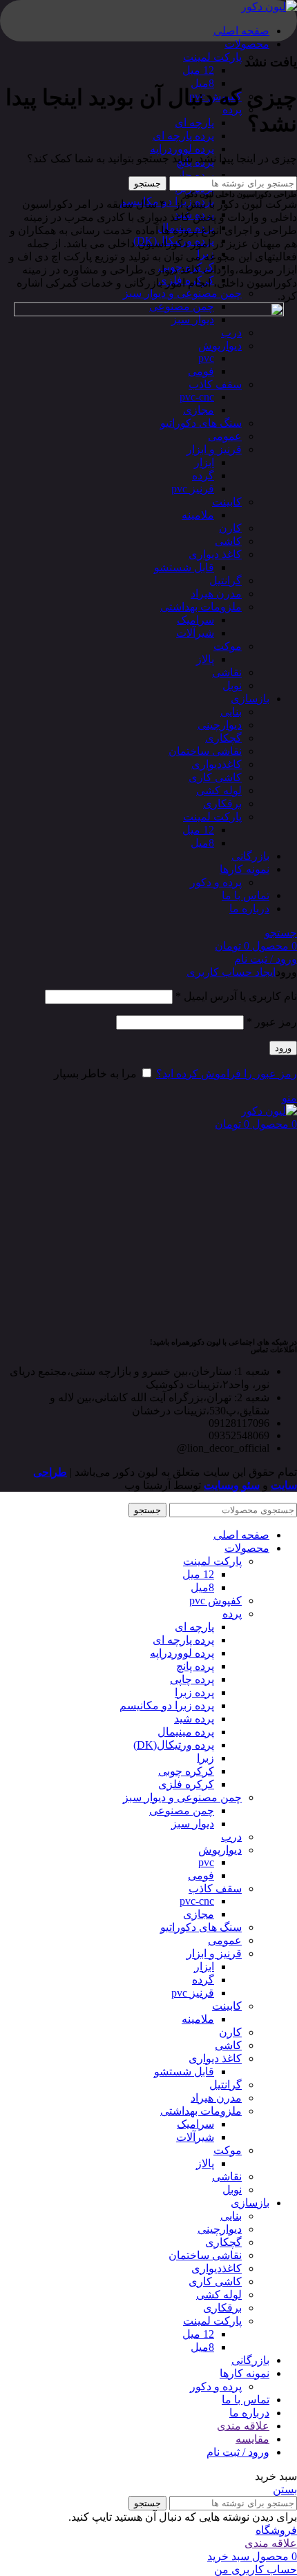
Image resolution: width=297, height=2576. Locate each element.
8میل (202, 83)
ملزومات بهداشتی (201, 2111)
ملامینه (198, 2019)
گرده (203, 1980)
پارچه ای (194, 123)
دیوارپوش (220, 1850)
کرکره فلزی (186, 1784)
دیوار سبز (193, 1824)
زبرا (205, 1758)
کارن (230, 2032)
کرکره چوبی (186, 1771)
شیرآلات (195, 2137)
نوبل (232, 2190)
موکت (228, 2150)
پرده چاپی (192, 175)
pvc (206, 1862)
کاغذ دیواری (215, 2058)
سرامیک (195, 2124)
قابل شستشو (184, 2072)
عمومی (225, 1940)
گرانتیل (226, 2085)
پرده (232, 1614)
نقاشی (227, 2176)
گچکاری (223, 2242)
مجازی (199, 1914)
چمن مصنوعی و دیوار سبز (182, 293)
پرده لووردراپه (182, 149)
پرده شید (194, 1719)
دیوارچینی (220, 2229)
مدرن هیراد (216, 2098)
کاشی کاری (215, 2281)
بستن (285, 2489)
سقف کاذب (215, 1888)
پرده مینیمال (186, 1732)
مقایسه (252, 2439)
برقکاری (222, 2308)
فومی (201, 1875)
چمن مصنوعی (182, 1810)
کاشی (228, 2045)
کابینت (227, 2006)
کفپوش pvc (215, 1601)
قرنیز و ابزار (214, 1953)
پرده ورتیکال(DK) (174, 1745)
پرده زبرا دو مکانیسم (167, 1705)
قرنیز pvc (193, 1993)
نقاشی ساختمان (205, 2255)
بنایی (231, 2216)
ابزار (204, 1967)
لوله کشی (219, 2295)
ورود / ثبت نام (238, 2452)
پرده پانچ (195, 1666)
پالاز (205, 2163)
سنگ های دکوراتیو (201, 1927)
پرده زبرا (194, 1692)
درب (231, 1837)
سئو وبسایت (232, 1485)
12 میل (198, 70)
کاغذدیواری (217, 2268)
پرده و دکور (216, 2386)
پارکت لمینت (212, 57)
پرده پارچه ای (183, 136)
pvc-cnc (197, 1901)
